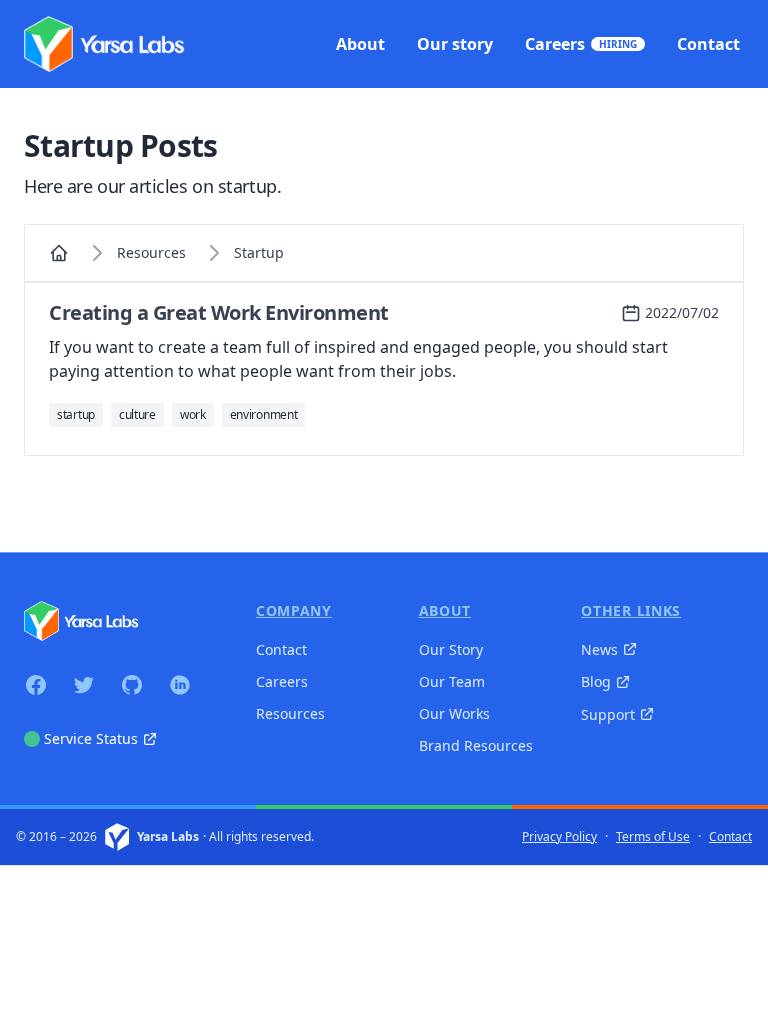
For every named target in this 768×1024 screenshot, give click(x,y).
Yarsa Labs (168, 837)
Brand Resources (476, 745)
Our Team (452, 681)
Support (608, 714)
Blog (596, 681)
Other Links (631, 610)
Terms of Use (653, 837)
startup (259, 252)
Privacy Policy (559, 837)
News (599, 649)
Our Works (454, 713)
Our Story (451, 649)
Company (294, 610)
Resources (151, 252)
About (445, 610)
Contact (281, 649)
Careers (282, 681)
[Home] (59, 253)
